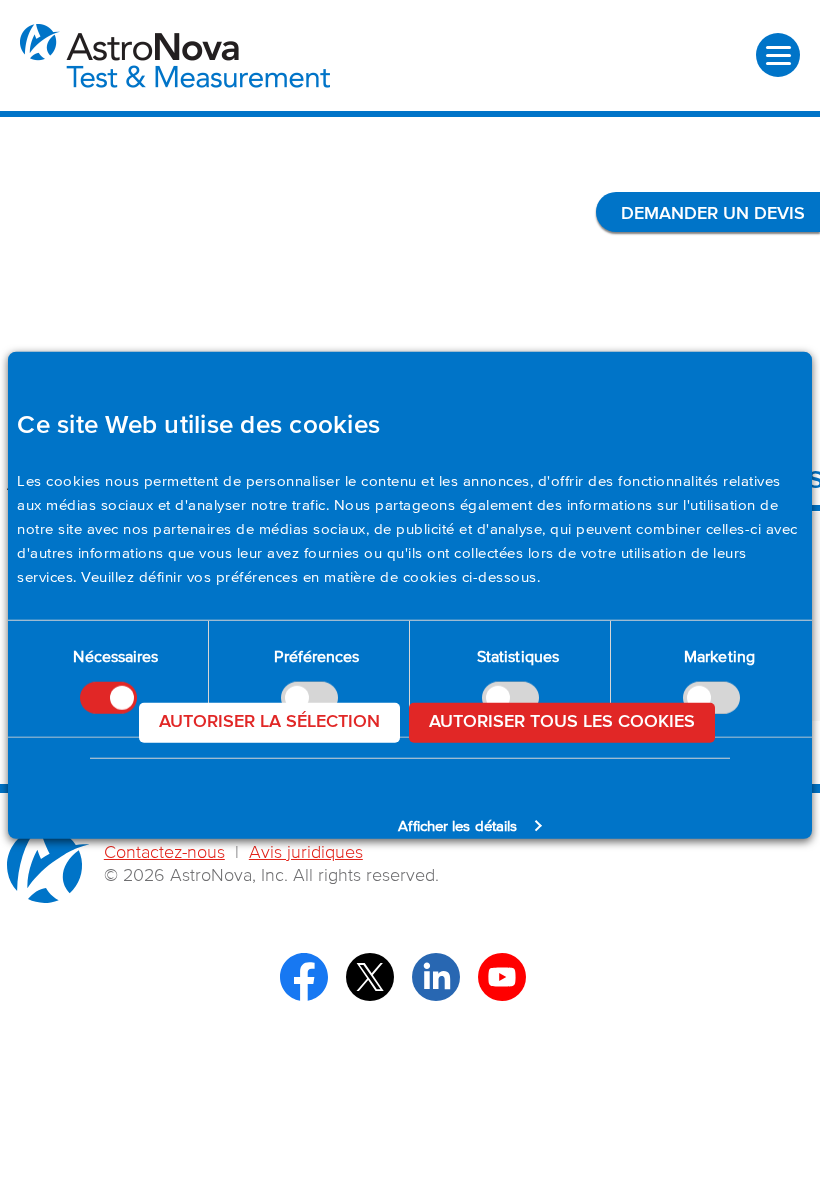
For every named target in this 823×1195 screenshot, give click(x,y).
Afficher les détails (457, 825)
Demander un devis (713, 214)
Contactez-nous (164, 853)
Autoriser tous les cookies (562, 721)
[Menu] (778, 55)
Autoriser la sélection (269, 721)
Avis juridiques (306, 853)
